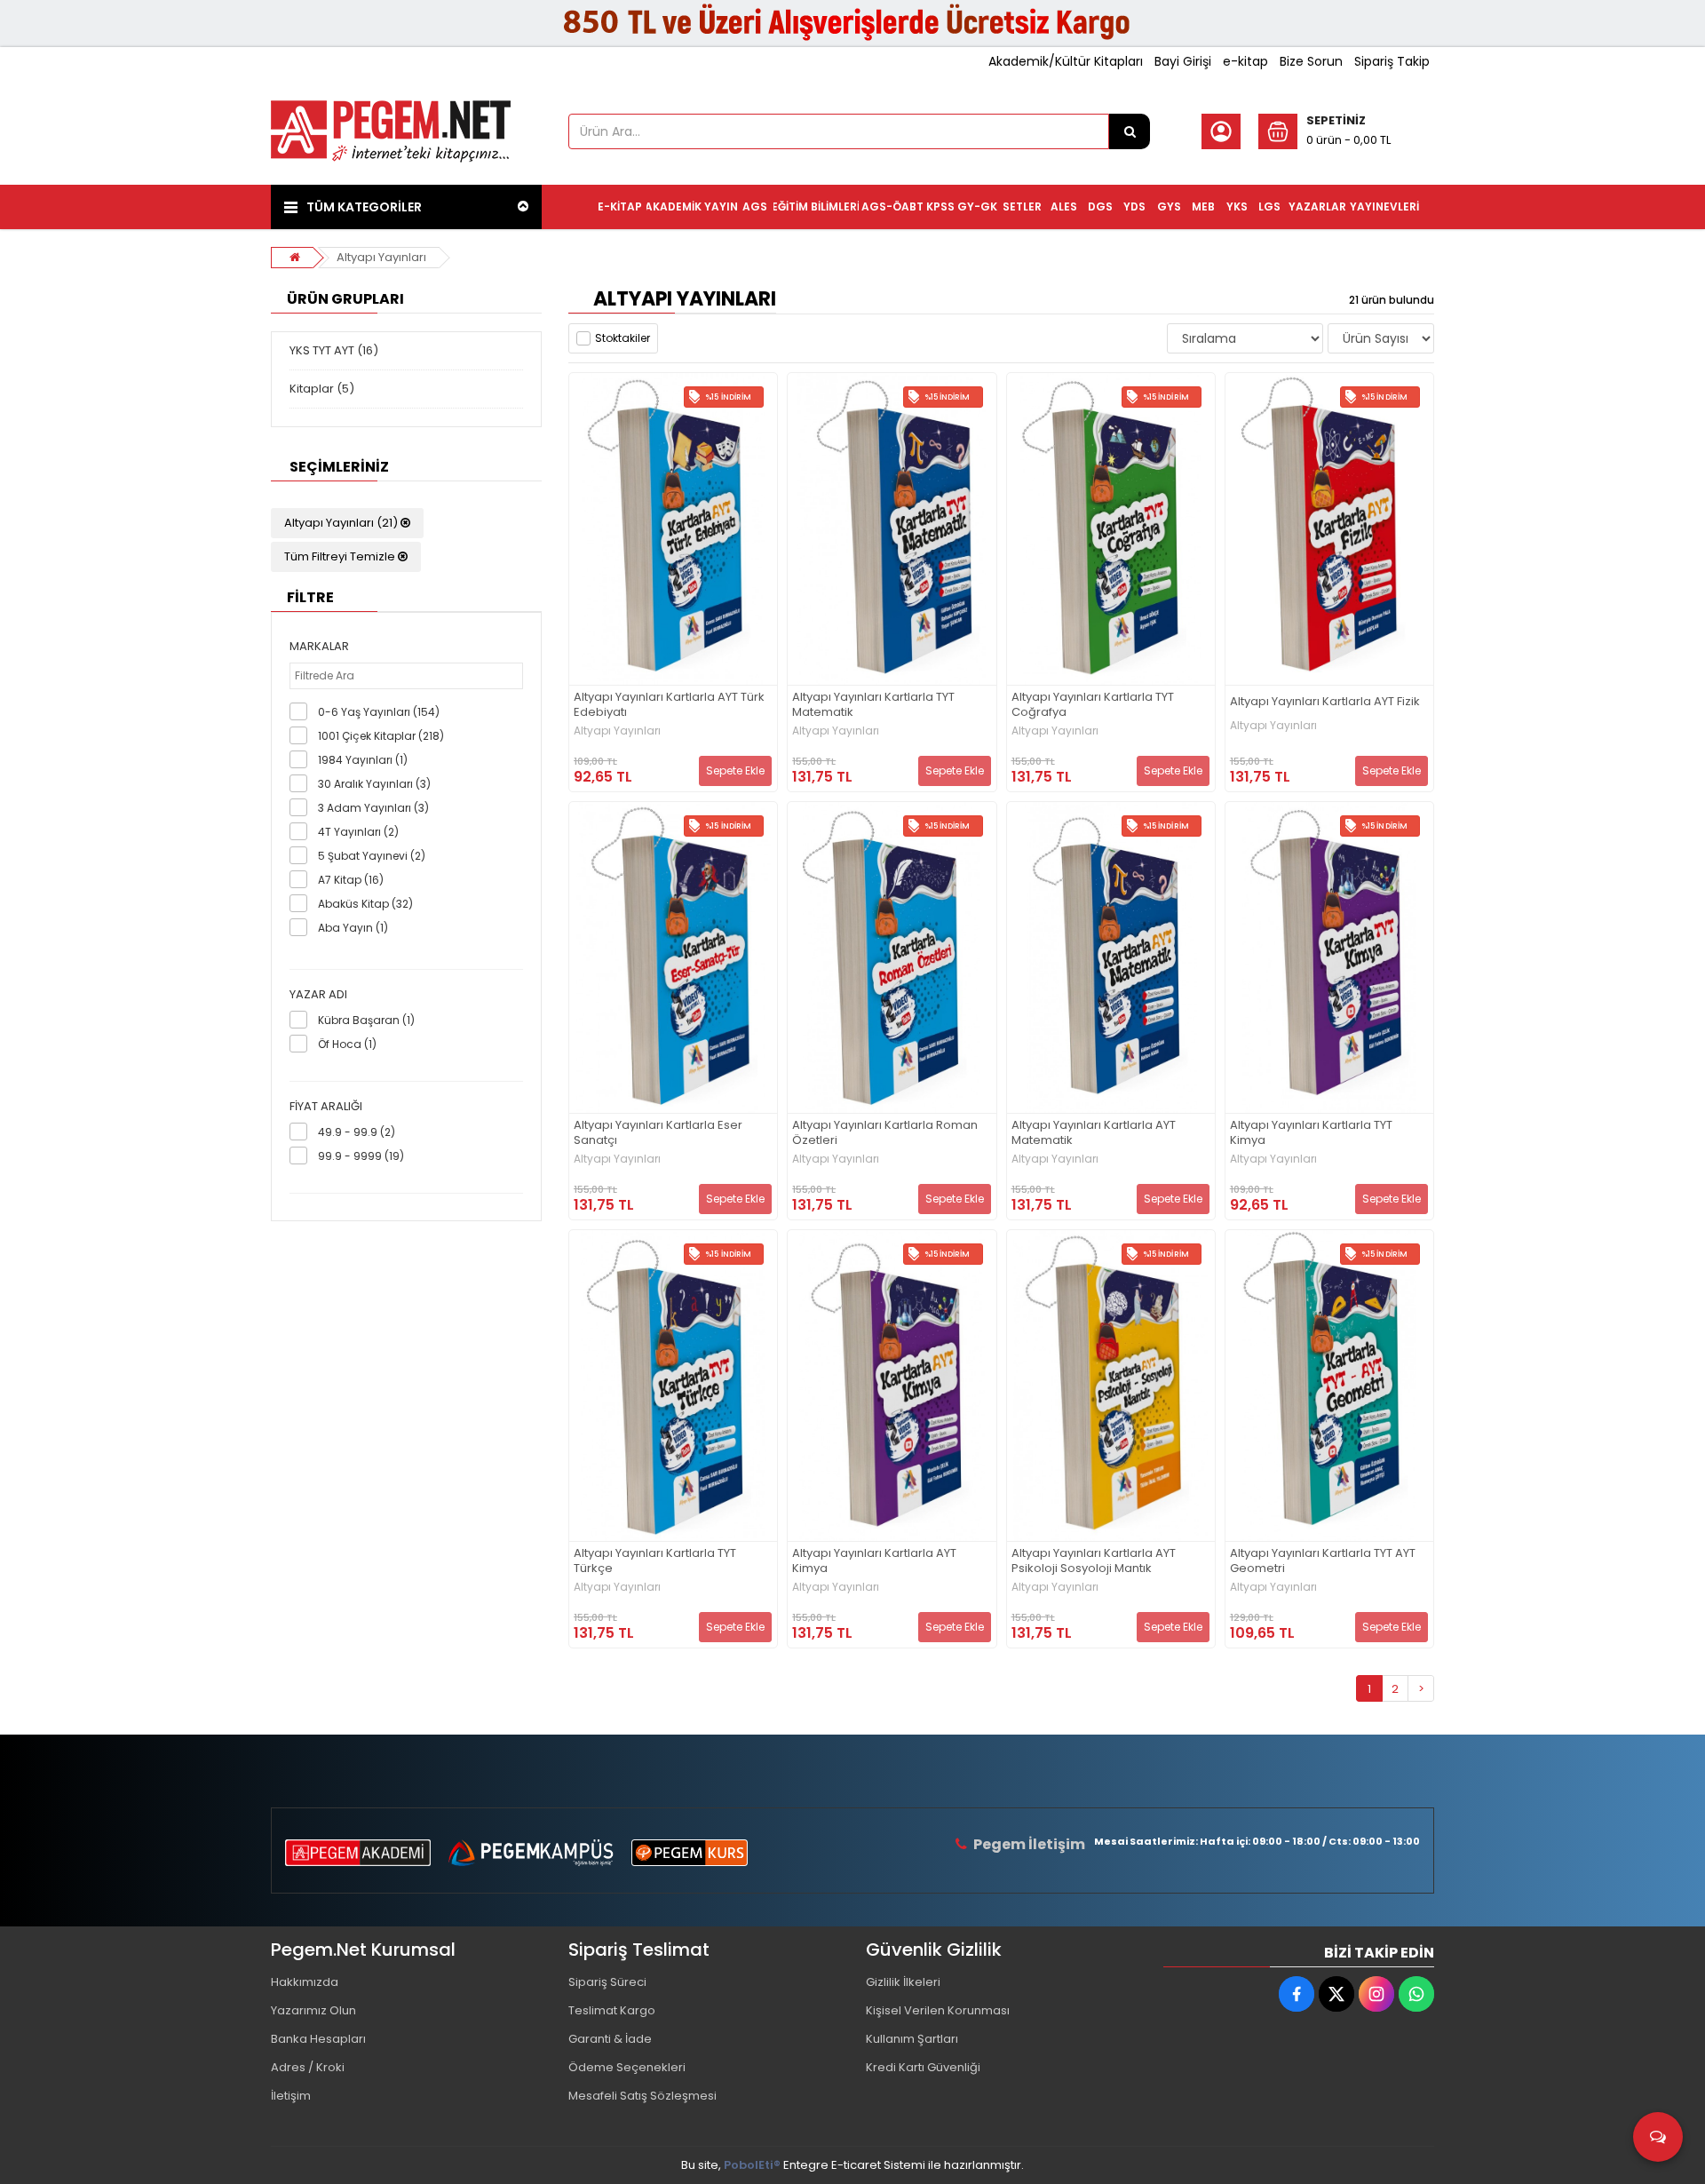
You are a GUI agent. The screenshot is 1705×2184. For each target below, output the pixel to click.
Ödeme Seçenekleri (627, 2067)
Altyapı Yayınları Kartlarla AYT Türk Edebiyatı (669, 705)
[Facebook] (1297, 1994)
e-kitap (1245, 61)
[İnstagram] (1376, 1994)
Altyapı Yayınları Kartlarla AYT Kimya (874, 1561)
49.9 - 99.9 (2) (357, 1132)
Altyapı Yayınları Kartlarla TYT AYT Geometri (1323, 1561)
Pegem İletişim (1029, 1844)
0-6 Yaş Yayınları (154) (379, 712)
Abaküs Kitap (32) (365, 904)
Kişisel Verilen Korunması (938, 2010)
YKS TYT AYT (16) (334, 350)
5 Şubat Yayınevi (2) (372, 856)
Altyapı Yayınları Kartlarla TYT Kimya (1311, 1133)
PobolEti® (752, 2165)
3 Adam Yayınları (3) (373, 808)
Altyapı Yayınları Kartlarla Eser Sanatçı (658, 1133)
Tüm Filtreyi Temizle (341, 556)
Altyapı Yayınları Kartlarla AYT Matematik (1094, 1133)
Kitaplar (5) (322, 389)
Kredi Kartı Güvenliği (923, 2067)
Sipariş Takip (1392, 61)
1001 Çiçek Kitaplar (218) (381, 736)
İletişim (291, 2096)
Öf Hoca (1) (347, 1044)
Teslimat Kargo (612, 2010)
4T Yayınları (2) (358, 832)
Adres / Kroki (308, 2067)
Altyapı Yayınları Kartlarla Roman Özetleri (885, 1133)
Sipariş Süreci (607, 1982)
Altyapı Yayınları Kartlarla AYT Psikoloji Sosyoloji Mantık (1094, 1561)
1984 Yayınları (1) (363, 760)
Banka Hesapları (318, 2039)
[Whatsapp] (1416, 1994)
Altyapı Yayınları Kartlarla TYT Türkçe (655, 1561)
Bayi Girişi (1183, 61)
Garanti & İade (610, 2039)
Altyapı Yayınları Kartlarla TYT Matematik (873, 705)
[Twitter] (1336, 1994)
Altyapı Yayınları (381, 257)
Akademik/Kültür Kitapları (1066, 61)
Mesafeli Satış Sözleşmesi (642, 2096)
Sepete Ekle (735, 770)
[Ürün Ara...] (1130, 131)
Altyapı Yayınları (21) (342, 523)
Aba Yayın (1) (353, 928)
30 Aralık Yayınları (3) (374, 784)
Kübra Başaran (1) (366, 1020)
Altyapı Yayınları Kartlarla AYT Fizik (1325, 702)
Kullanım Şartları (912, 2039)
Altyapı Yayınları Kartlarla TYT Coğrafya (1093, 705)
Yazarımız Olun (313, 2010)
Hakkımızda (305, 1982)
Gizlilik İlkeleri (903, 1982)
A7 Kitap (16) (351, 880)
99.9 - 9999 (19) (361, 1156)
